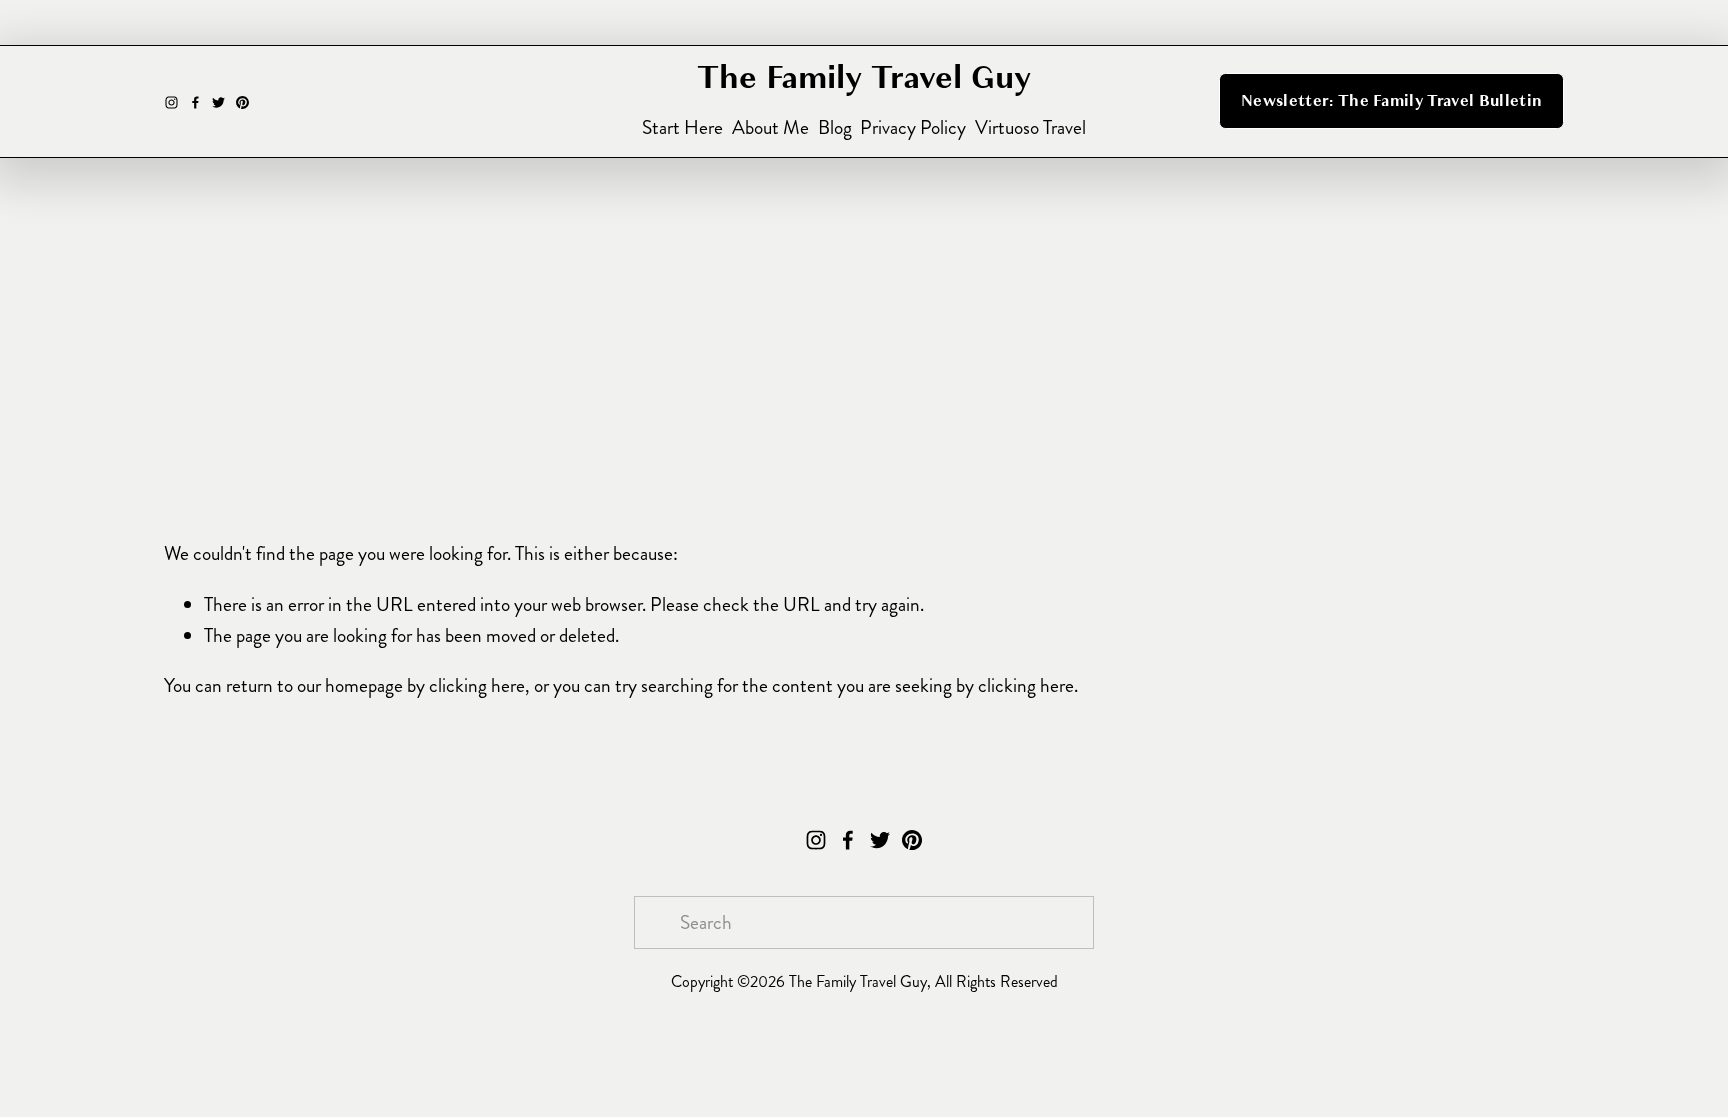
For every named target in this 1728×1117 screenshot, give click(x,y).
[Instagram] (171, 101)
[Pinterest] (242, 101)
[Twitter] (218, 101)
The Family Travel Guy (864, 77)
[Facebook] (195, 101)
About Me (770, 127)
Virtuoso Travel (1030, 127)
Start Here (682, 127)
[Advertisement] (864, 383)
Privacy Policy (913, 127)
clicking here (477, 685)
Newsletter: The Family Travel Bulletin (1391, 101)
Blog (835, 127)
